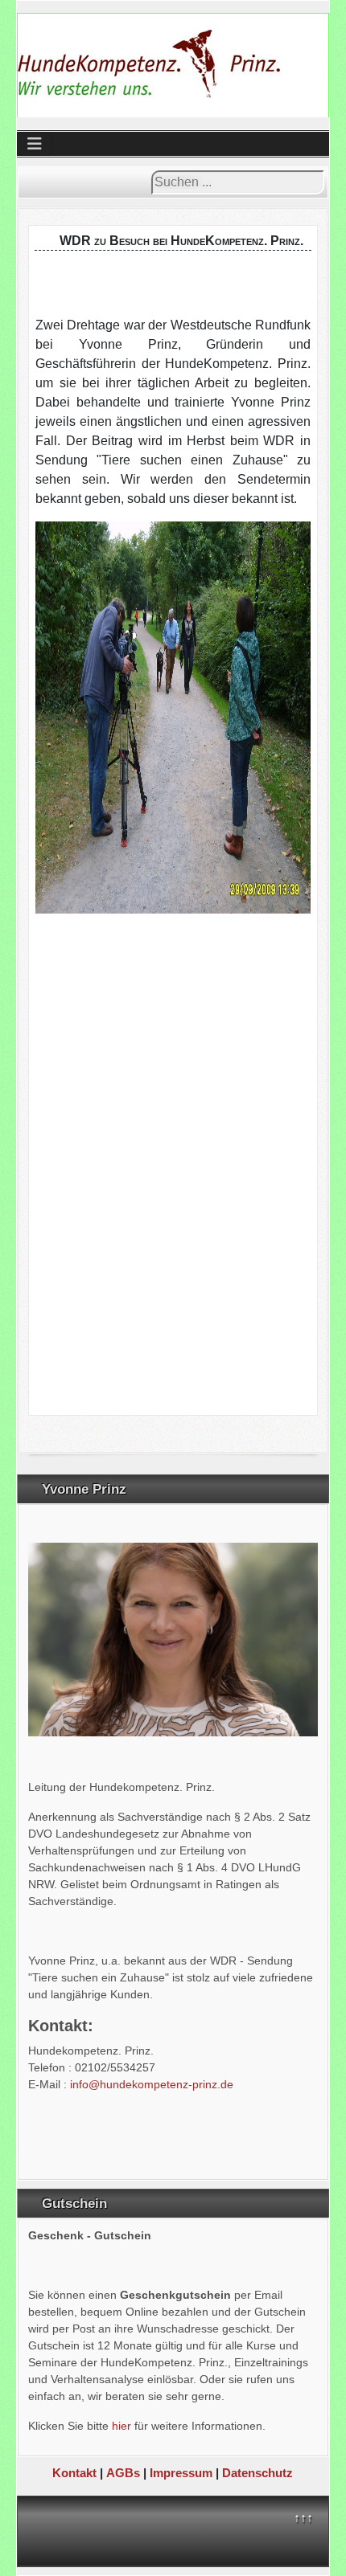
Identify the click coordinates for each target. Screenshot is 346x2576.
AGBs (123, 2473)
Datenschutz (257, 2473)
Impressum (181, 2473)
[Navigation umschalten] (35, 144)
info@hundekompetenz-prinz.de (152, 2084)
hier (122, 2426)
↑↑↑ (303, 2518)
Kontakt (76, 2473)
